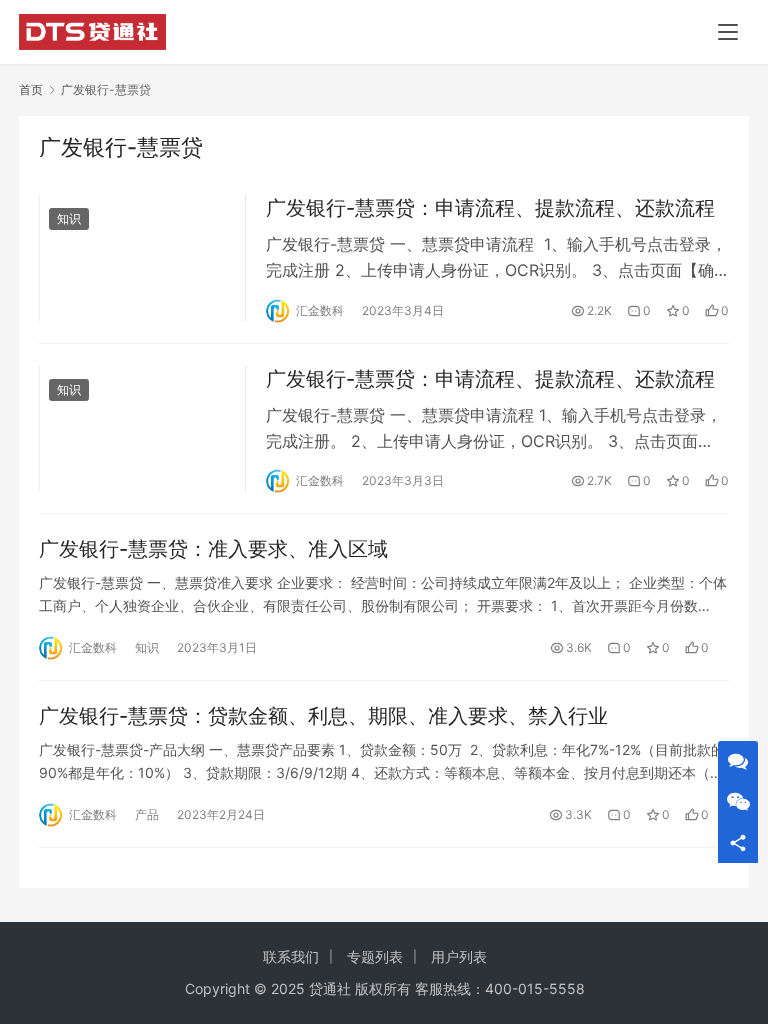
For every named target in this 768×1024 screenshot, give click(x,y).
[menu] (728, 32)
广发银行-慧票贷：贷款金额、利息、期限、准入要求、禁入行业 (323, 716)
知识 (69, 218)
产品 (147, 814)
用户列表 (459, 956)
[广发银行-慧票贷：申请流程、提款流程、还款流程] (142, 257)
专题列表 (375, 956)
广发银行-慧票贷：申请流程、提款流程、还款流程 (490, 208)
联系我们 (291, 956)
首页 (31, 89)
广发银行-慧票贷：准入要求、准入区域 (213, 549)
